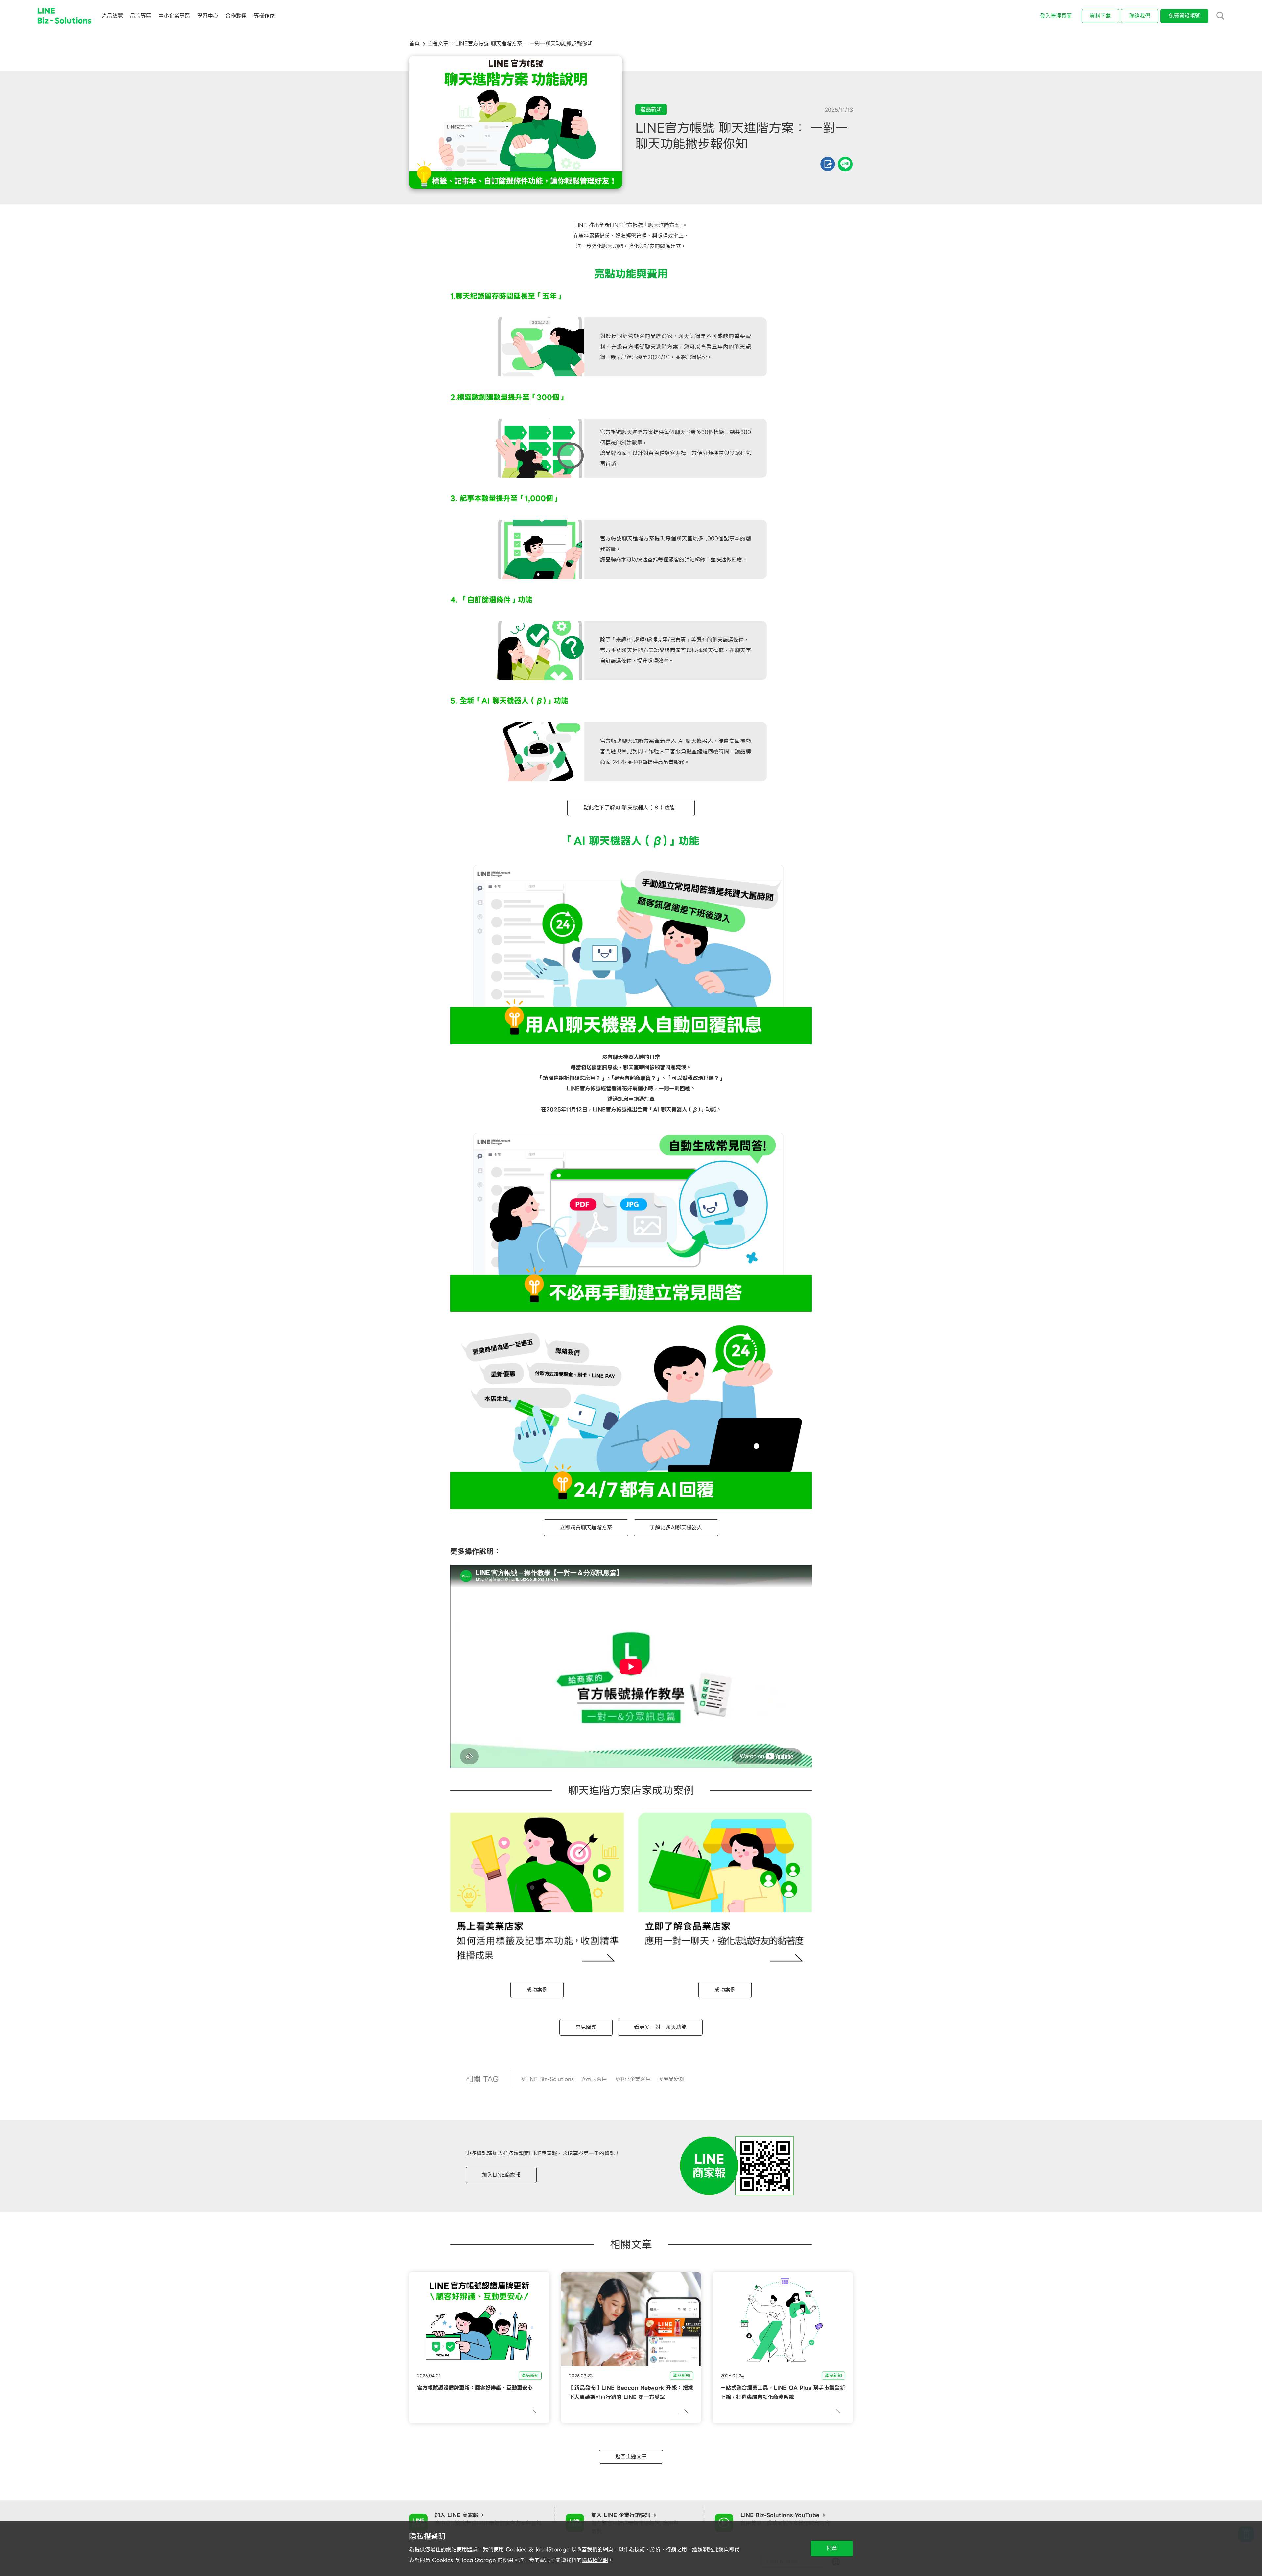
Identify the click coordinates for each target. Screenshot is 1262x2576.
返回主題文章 (631, 2457)
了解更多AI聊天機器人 (676, 1527)
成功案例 (537, 1990)
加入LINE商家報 (501, 2175)
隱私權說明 (595, 2560)
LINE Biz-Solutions (549, 2079)
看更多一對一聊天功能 (660, 2027)
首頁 (414, 44)
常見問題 (586, 2027)
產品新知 (674, 2079)
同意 (832, 2548)
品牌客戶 (596, 2079)
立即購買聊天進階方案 (586, 1527)
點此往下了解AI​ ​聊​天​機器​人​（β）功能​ (631, 808)
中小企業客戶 (635, 2079)
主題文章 (438, 44)
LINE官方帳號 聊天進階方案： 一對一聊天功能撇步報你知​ (524, 44)
